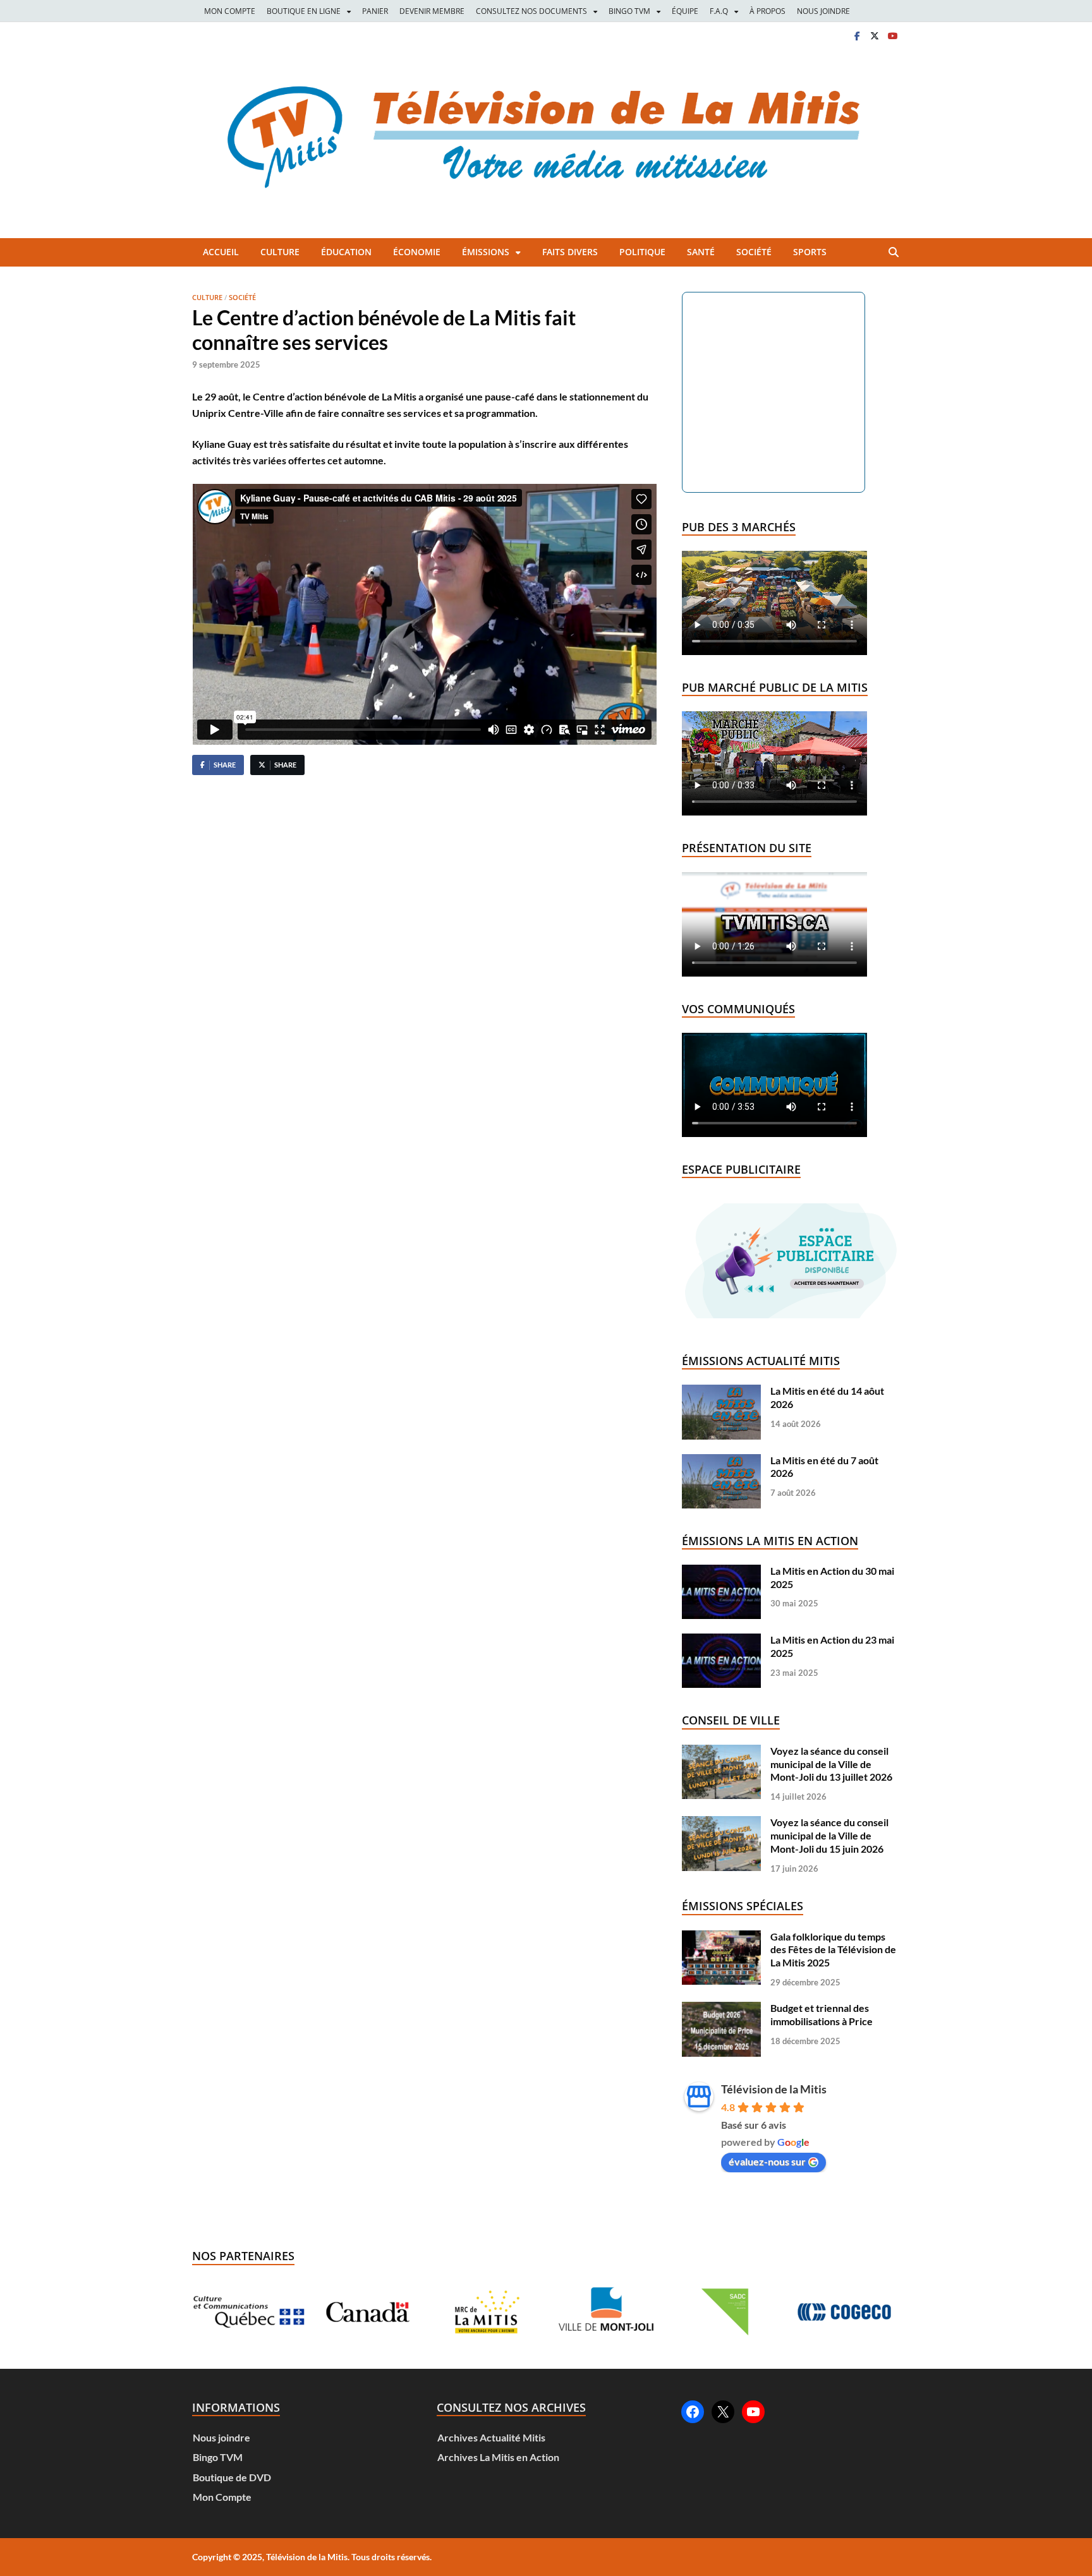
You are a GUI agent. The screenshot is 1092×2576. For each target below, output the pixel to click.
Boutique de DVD (232, 2477)
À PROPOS (767, 11)
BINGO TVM (629, 11)
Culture (280, 252)
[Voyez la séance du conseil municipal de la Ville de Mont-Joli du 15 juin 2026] (721, 1822)
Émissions (486, 252)
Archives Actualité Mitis (491, 2437)
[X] (875, 36)
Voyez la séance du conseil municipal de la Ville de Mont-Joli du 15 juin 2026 (829, 1835)
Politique (642, 252)
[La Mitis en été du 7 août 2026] (721, 1460)
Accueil (221, 252)
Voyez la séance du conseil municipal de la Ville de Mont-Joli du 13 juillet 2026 (831, 1764)
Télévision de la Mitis (774, 2089)
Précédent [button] (217, 2312)
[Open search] (894, 253)
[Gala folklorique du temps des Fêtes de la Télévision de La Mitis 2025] (721, 1936)
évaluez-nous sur (767, 2161)
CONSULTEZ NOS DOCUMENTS (531, 11)
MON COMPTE (230, 11)
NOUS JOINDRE (823, 11)
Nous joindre (221, 2437)
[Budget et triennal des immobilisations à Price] (721, 2008)
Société (754, 252)
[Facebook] (857, 36)
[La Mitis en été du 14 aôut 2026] (721, 1391)
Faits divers (570, 252)
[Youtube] (892, 36)
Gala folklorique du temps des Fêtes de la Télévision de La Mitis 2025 (833, 1950)
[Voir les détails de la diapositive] (248, 2312)
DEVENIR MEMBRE (432, 11)
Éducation (346, 252)
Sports (810, 252)
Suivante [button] (875, 2312)
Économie (417, 252)
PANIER (375, 11)
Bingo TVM (218, 2457)
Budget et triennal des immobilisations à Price (822, 2014)
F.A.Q (719, 11)
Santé (701, 252)
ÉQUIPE (685, 11)
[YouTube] (753, 2412)
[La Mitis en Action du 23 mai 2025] (721, 1640)
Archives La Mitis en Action (498, 2457)
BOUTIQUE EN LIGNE (304, 11)
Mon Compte (222, 2497)
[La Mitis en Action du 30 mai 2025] (721, 1571)
